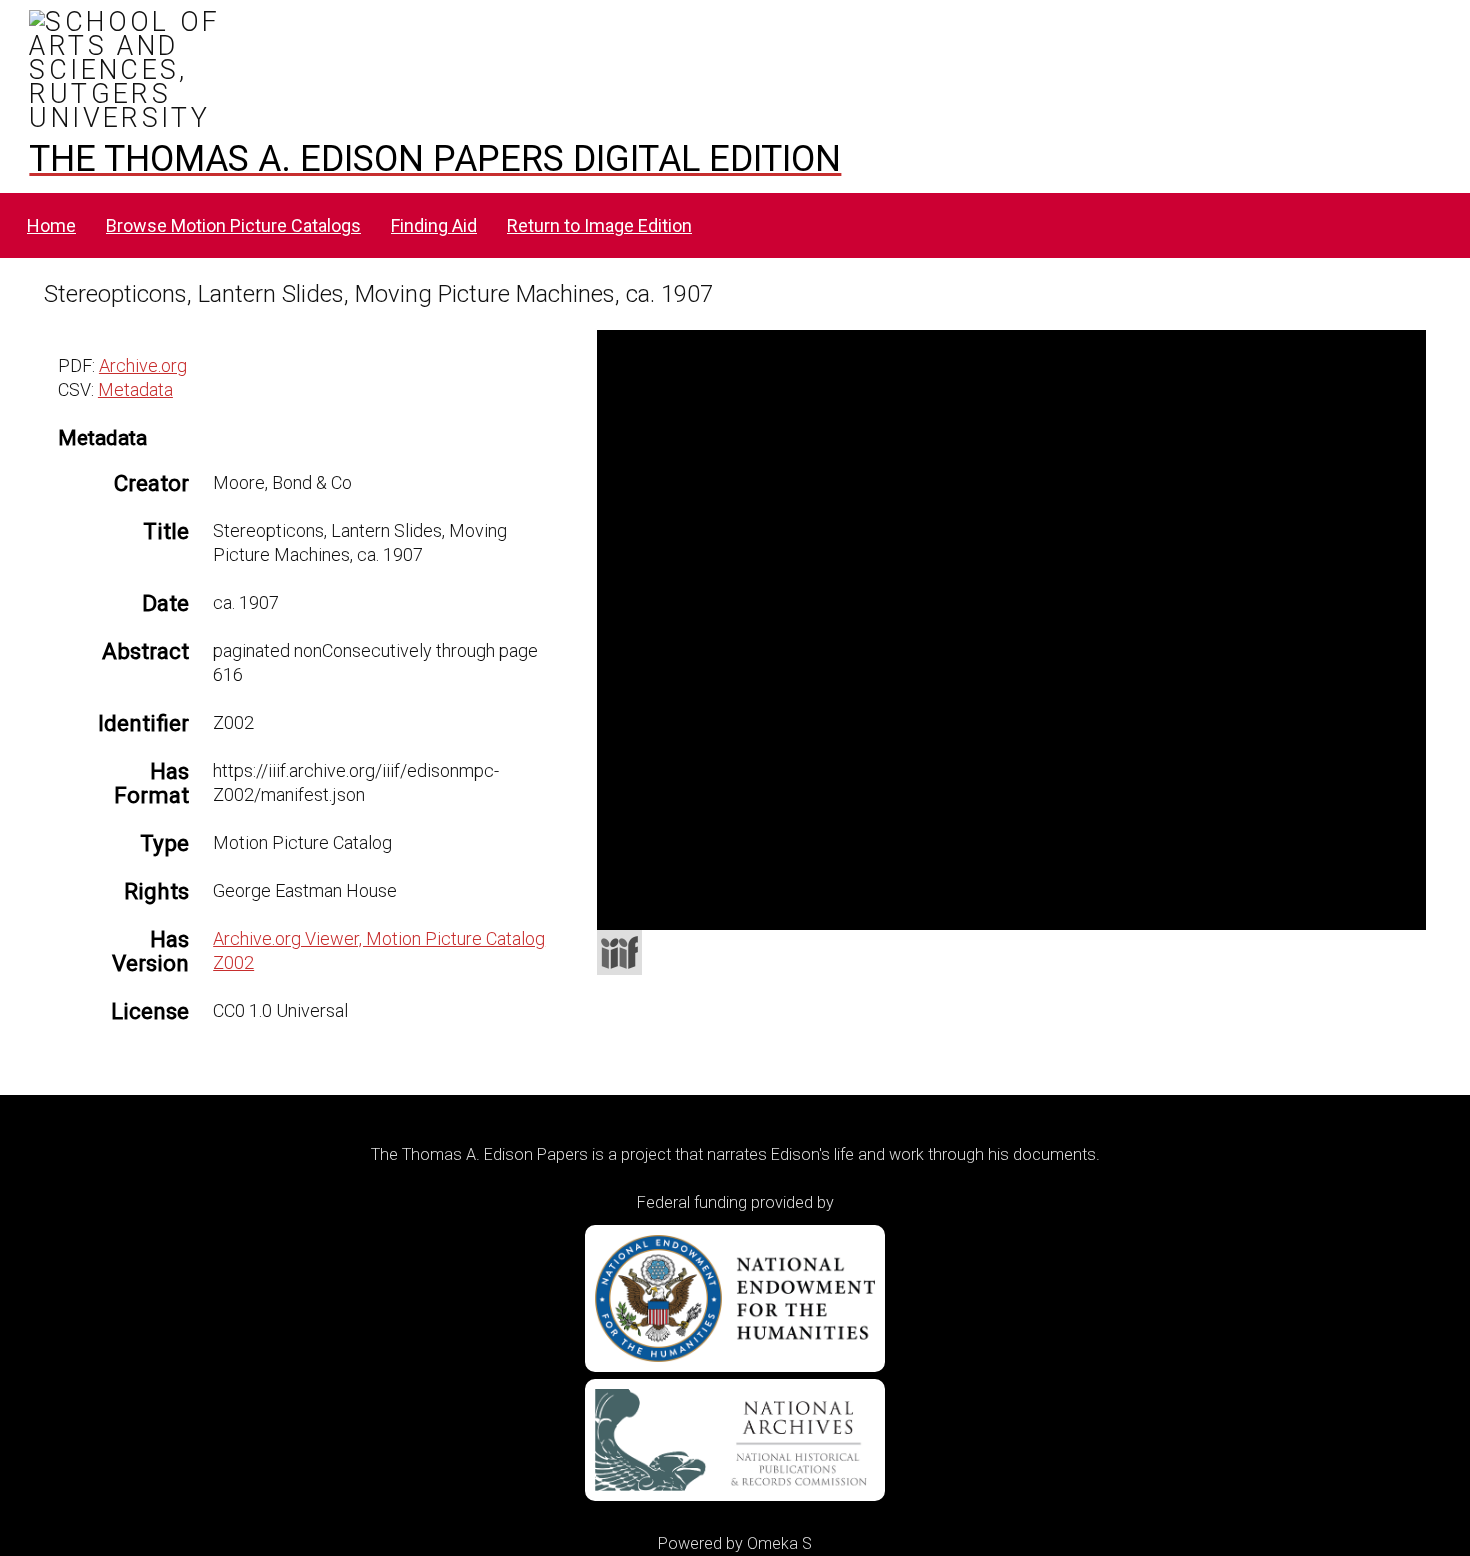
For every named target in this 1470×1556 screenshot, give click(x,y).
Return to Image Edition (599, 225)
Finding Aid (434, 225)
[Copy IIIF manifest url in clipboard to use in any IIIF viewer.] (619, 952)
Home (51, 225)
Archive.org (143, 365)
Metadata (135, 389)
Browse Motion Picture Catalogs (233, 225)
